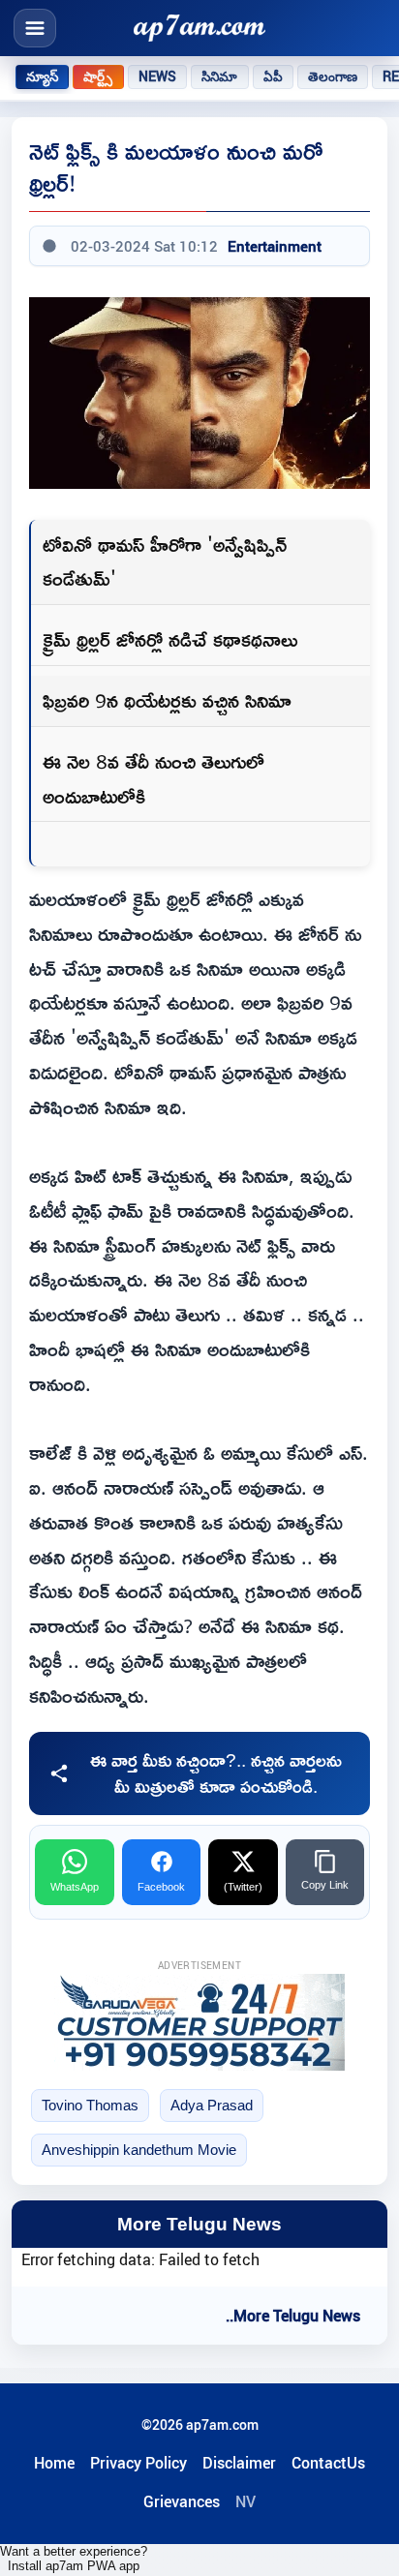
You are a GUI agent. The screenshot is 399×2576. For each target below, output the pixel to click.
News (158, 76)
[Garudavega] (199, 2022)
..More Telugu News (293, 2316)
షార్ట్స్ (98, 76)
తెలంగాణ (333, 76)
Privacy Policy (138, 2463)
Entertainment (275, 246)
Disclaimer (239, 2463)
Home (54, 2463)
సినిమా (219, 76)
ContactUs (328, 2463)
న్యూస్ (42, 76)
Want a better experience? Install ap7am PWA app (74, 2559)
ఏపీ (273, 76)
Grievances (182, 2501)
